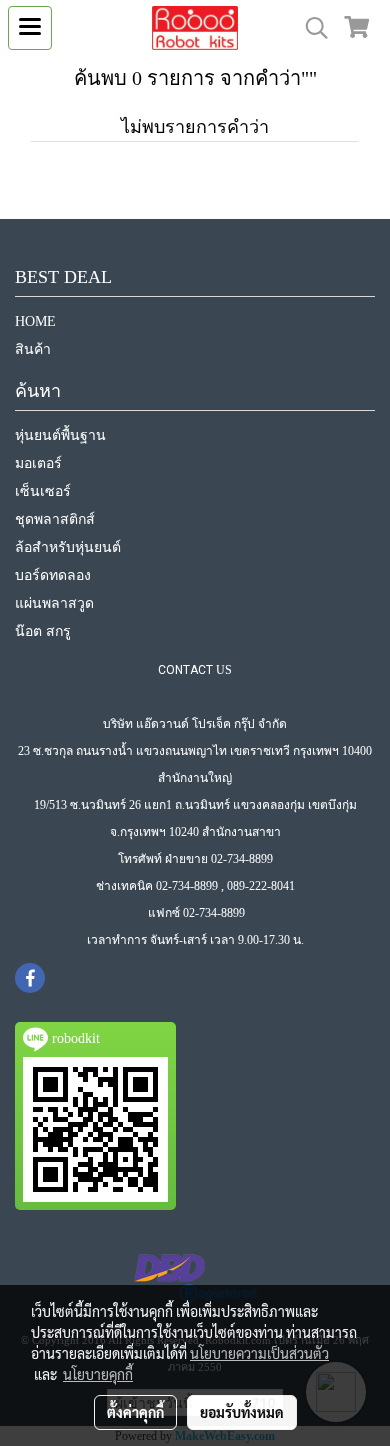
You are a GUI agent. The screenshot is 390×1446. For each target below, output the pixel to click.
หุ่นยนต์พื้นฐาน (60, 435)
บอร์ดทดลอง (53, 575)
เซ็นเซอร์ (43, 491)
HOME (35, 321)
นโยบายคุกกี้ (98, 1374)
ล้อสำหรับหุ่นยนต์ (68, 547)
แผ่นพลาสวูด (54, 603)
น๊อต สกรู (43, 631)
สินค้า (33, 349)
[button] (310, 28)
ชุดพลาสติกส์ (55, 519)
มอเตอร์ (38, 463)
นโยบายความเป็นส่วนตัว (259, 1353)
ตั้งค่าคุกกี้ (135, 1412)
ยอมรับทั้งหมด (242, 1412)
